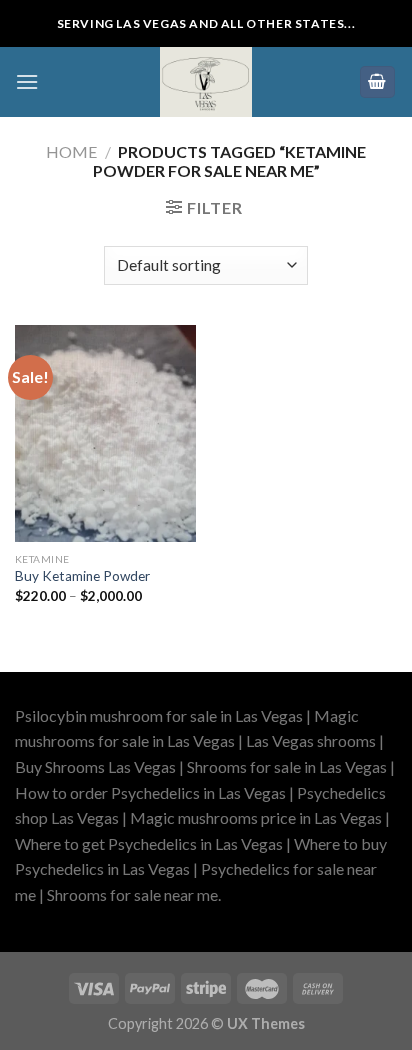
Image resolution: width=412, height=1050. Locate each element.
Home (71, 151)
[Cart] (378, 82)
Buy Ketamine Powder (82, 576)
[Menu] (27, 81)
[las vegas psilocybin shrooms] (206, 82)
